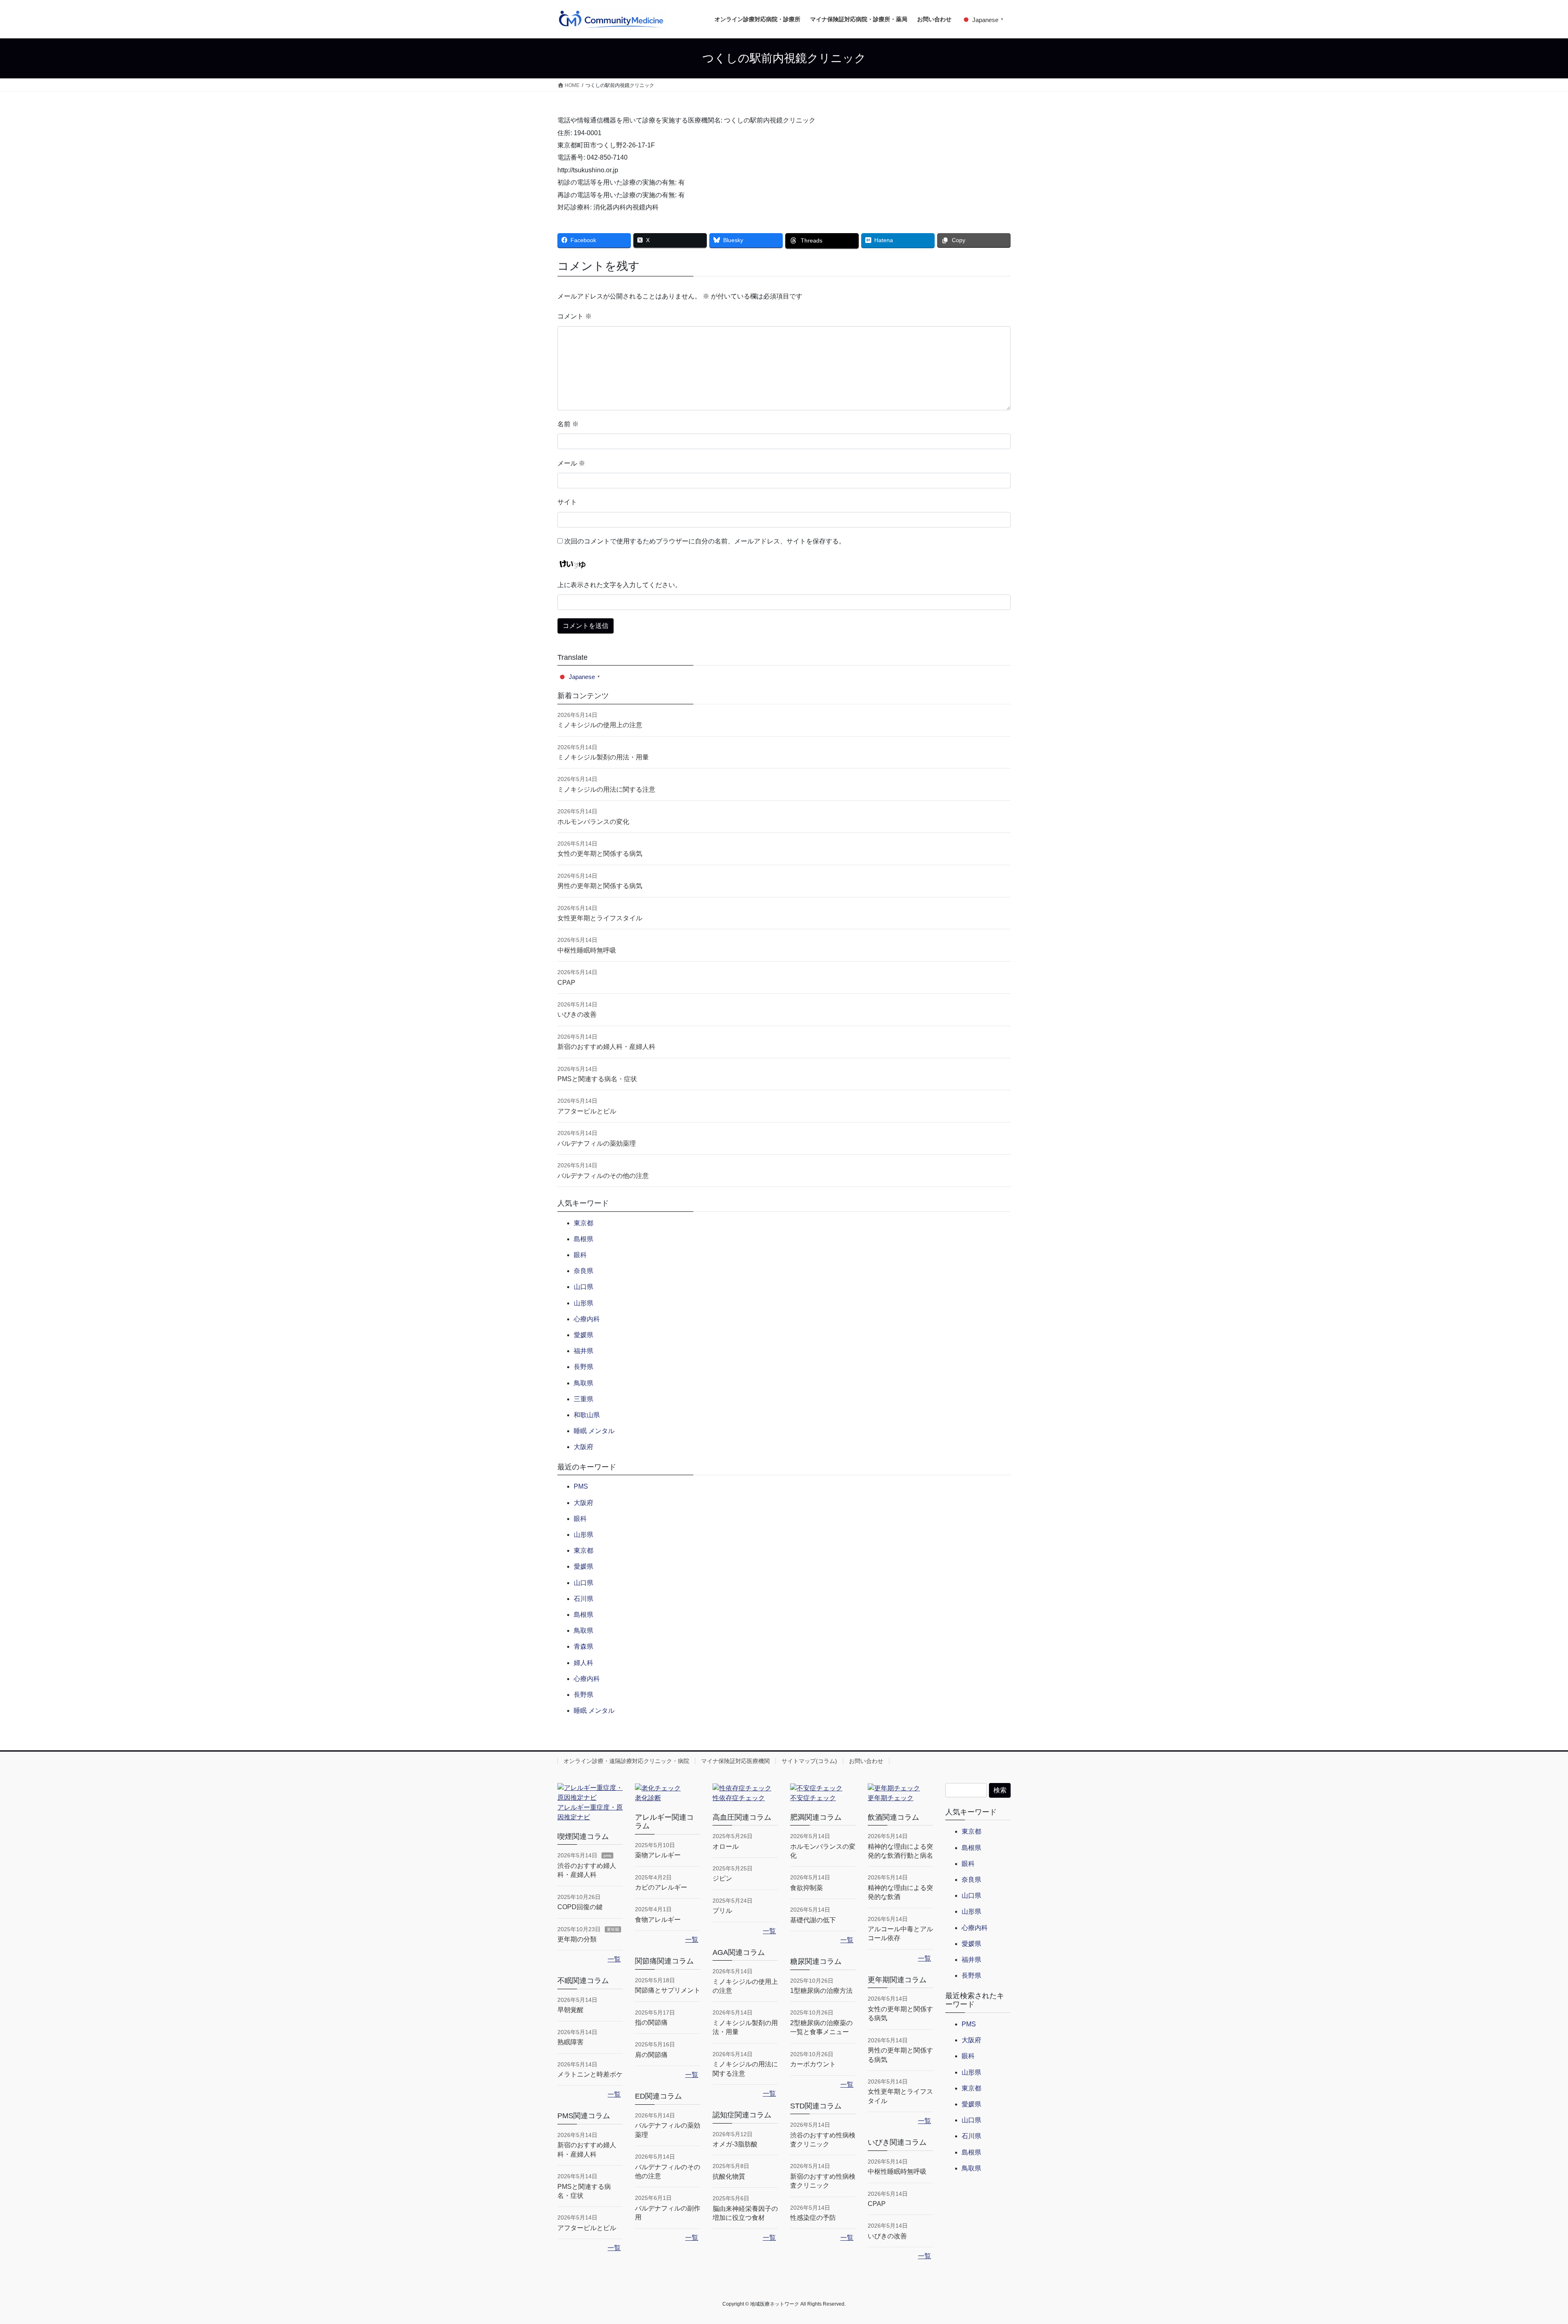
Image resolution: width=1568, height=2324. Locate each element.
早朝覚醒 (570, 2010)
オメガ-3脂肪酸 (735, 2144)
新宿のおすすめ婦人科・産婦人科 (606, 1047)
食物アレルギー (658, 1920)
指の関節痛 (651, 2022)
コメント (575, 316)
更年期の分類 (577, 1939)
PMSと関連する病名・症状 (597, 1079)
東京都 (584, 1223)
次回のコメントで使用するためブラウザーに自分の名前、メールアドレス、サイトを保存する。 (705, 541)
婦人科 (584, 1663)
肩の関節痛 (651, 2055)
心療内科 (587, 1319)
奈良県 (584, 1271)
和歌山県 (587, 1415)
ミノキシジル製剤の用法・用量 (603, 757)
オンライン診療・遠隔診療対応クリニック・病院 (626, 1761)
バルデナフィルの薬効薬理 (597, 1143)
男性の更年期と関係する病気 (600, 886)
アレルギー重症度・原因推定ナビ (590, 1812)
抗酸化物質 (729, 2176)
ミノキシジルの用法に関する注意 (606, 789)
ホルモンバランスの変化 (593, 822)
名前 (568, 424)
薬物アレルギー (658, 1855)
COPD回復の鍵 (580, 1907)
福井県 (584, 1351)
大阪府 (584, 1447)
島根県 (584, 1239)
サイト (567, 502)
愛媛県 (584, 1335)
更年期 (613, 1929)
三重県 (584, 1399)
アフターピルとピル (587, 1111)
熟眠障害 (570, 2042)
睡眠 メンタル (594, 1431)
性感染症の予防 (813, 2218)
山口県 (584, 1287)
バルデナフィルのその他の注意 (603, 1176)
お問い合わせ (866, 1761)
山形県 (584, 1303)
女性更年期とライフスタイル (600, 918)
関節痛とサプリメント (668, 1990)
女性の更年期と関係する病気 (600, 854)
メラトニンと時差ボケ (590, 2074)
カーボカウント (813, 2064)
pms (607, 1855)
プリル (722, 1911)
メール (571, 463)
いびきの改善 (577, 1014)
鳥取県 (584, 1383)
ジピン (722, 1878)
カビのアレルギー (661, 1887)
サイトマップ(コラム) (809, 1761)
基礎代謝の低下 (813, 1920)
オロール (726, 1847)
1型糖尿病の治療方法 (821, 1991)
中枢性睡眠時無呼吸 (587, 950)
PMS (581, 1486)
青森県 (584, 1646)
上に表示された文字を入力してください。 (619, 585)
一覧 (614, 1959)
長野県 (584, 1367)
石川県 (584, 1599)
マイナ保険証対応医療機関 (735, 1761)
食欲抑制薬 (806, 1888)
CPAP (566, 983)
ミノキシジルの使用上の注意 (600, 725)
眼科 (580, 1255)
